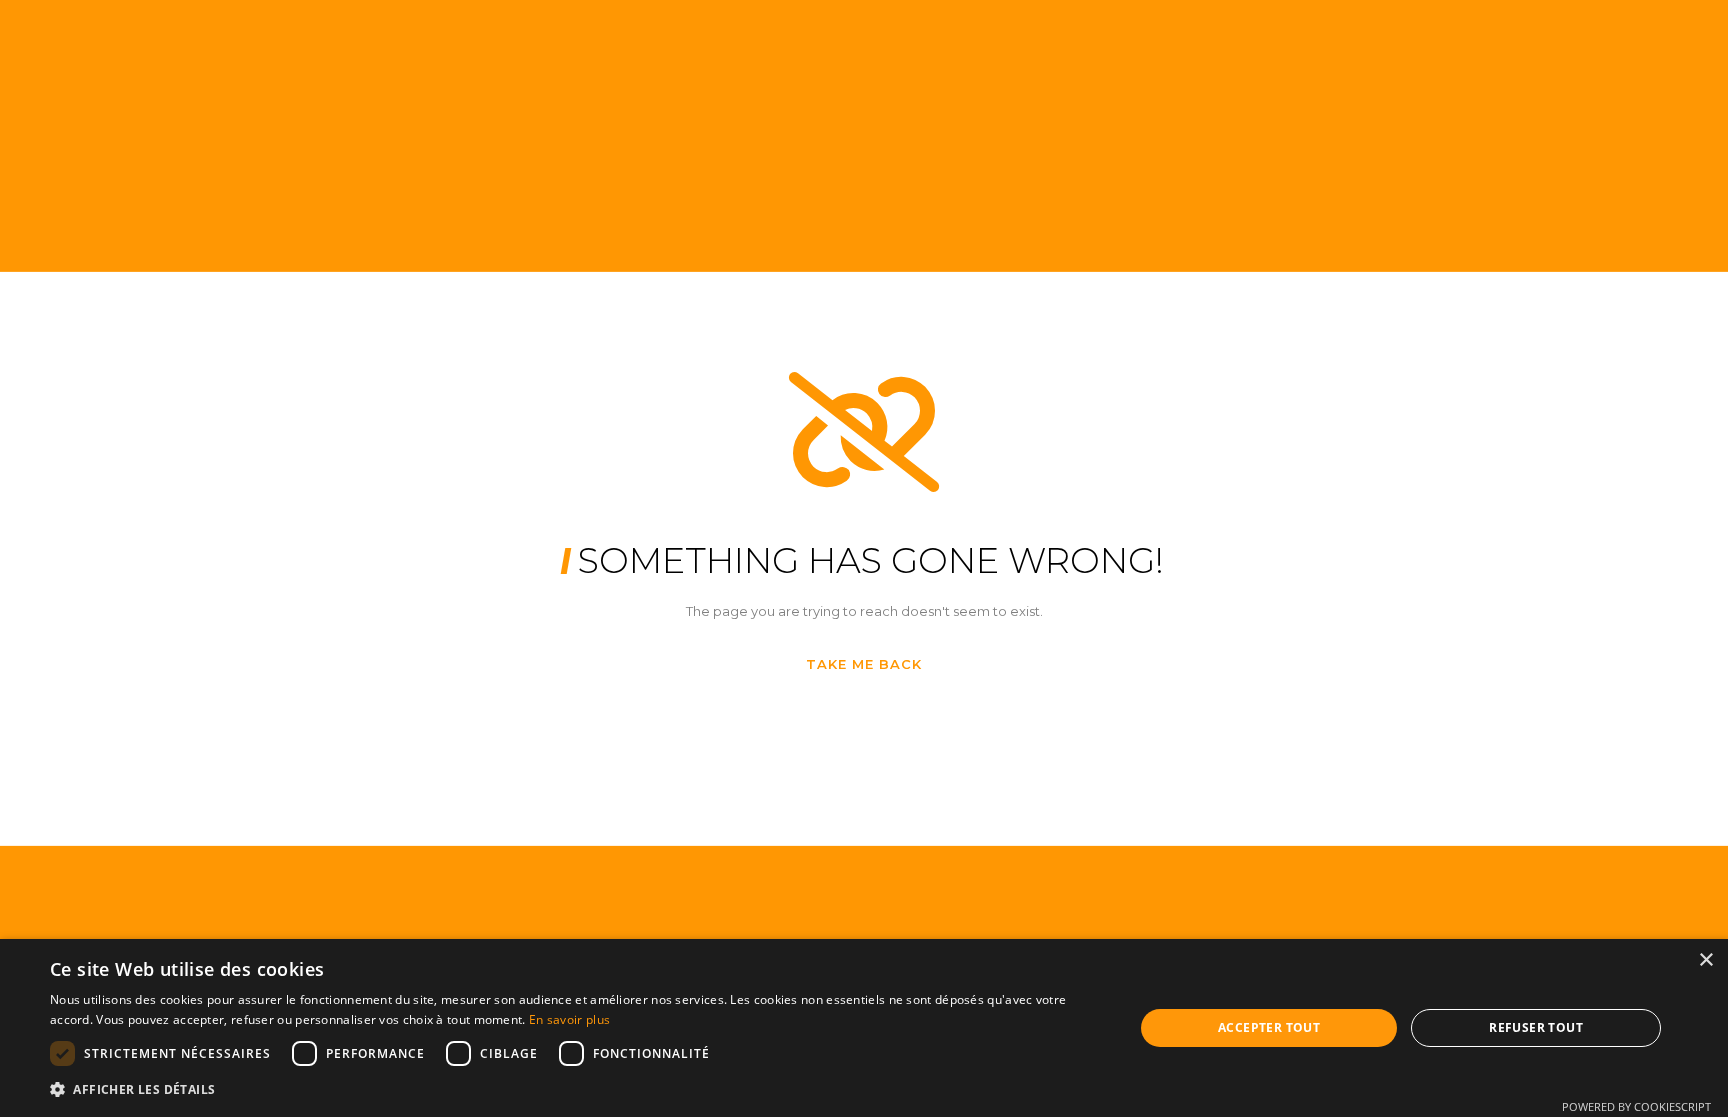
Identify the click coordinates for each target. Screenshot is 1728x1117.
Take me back (864, 664)
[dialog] (864, 1028)
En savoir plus (569, 1019)
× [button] (1705, 960)
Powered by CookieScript (1636, 1106)
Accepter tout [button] (1269, 1027)
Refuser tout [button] (1536, 1027)
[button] (576, 1089)
